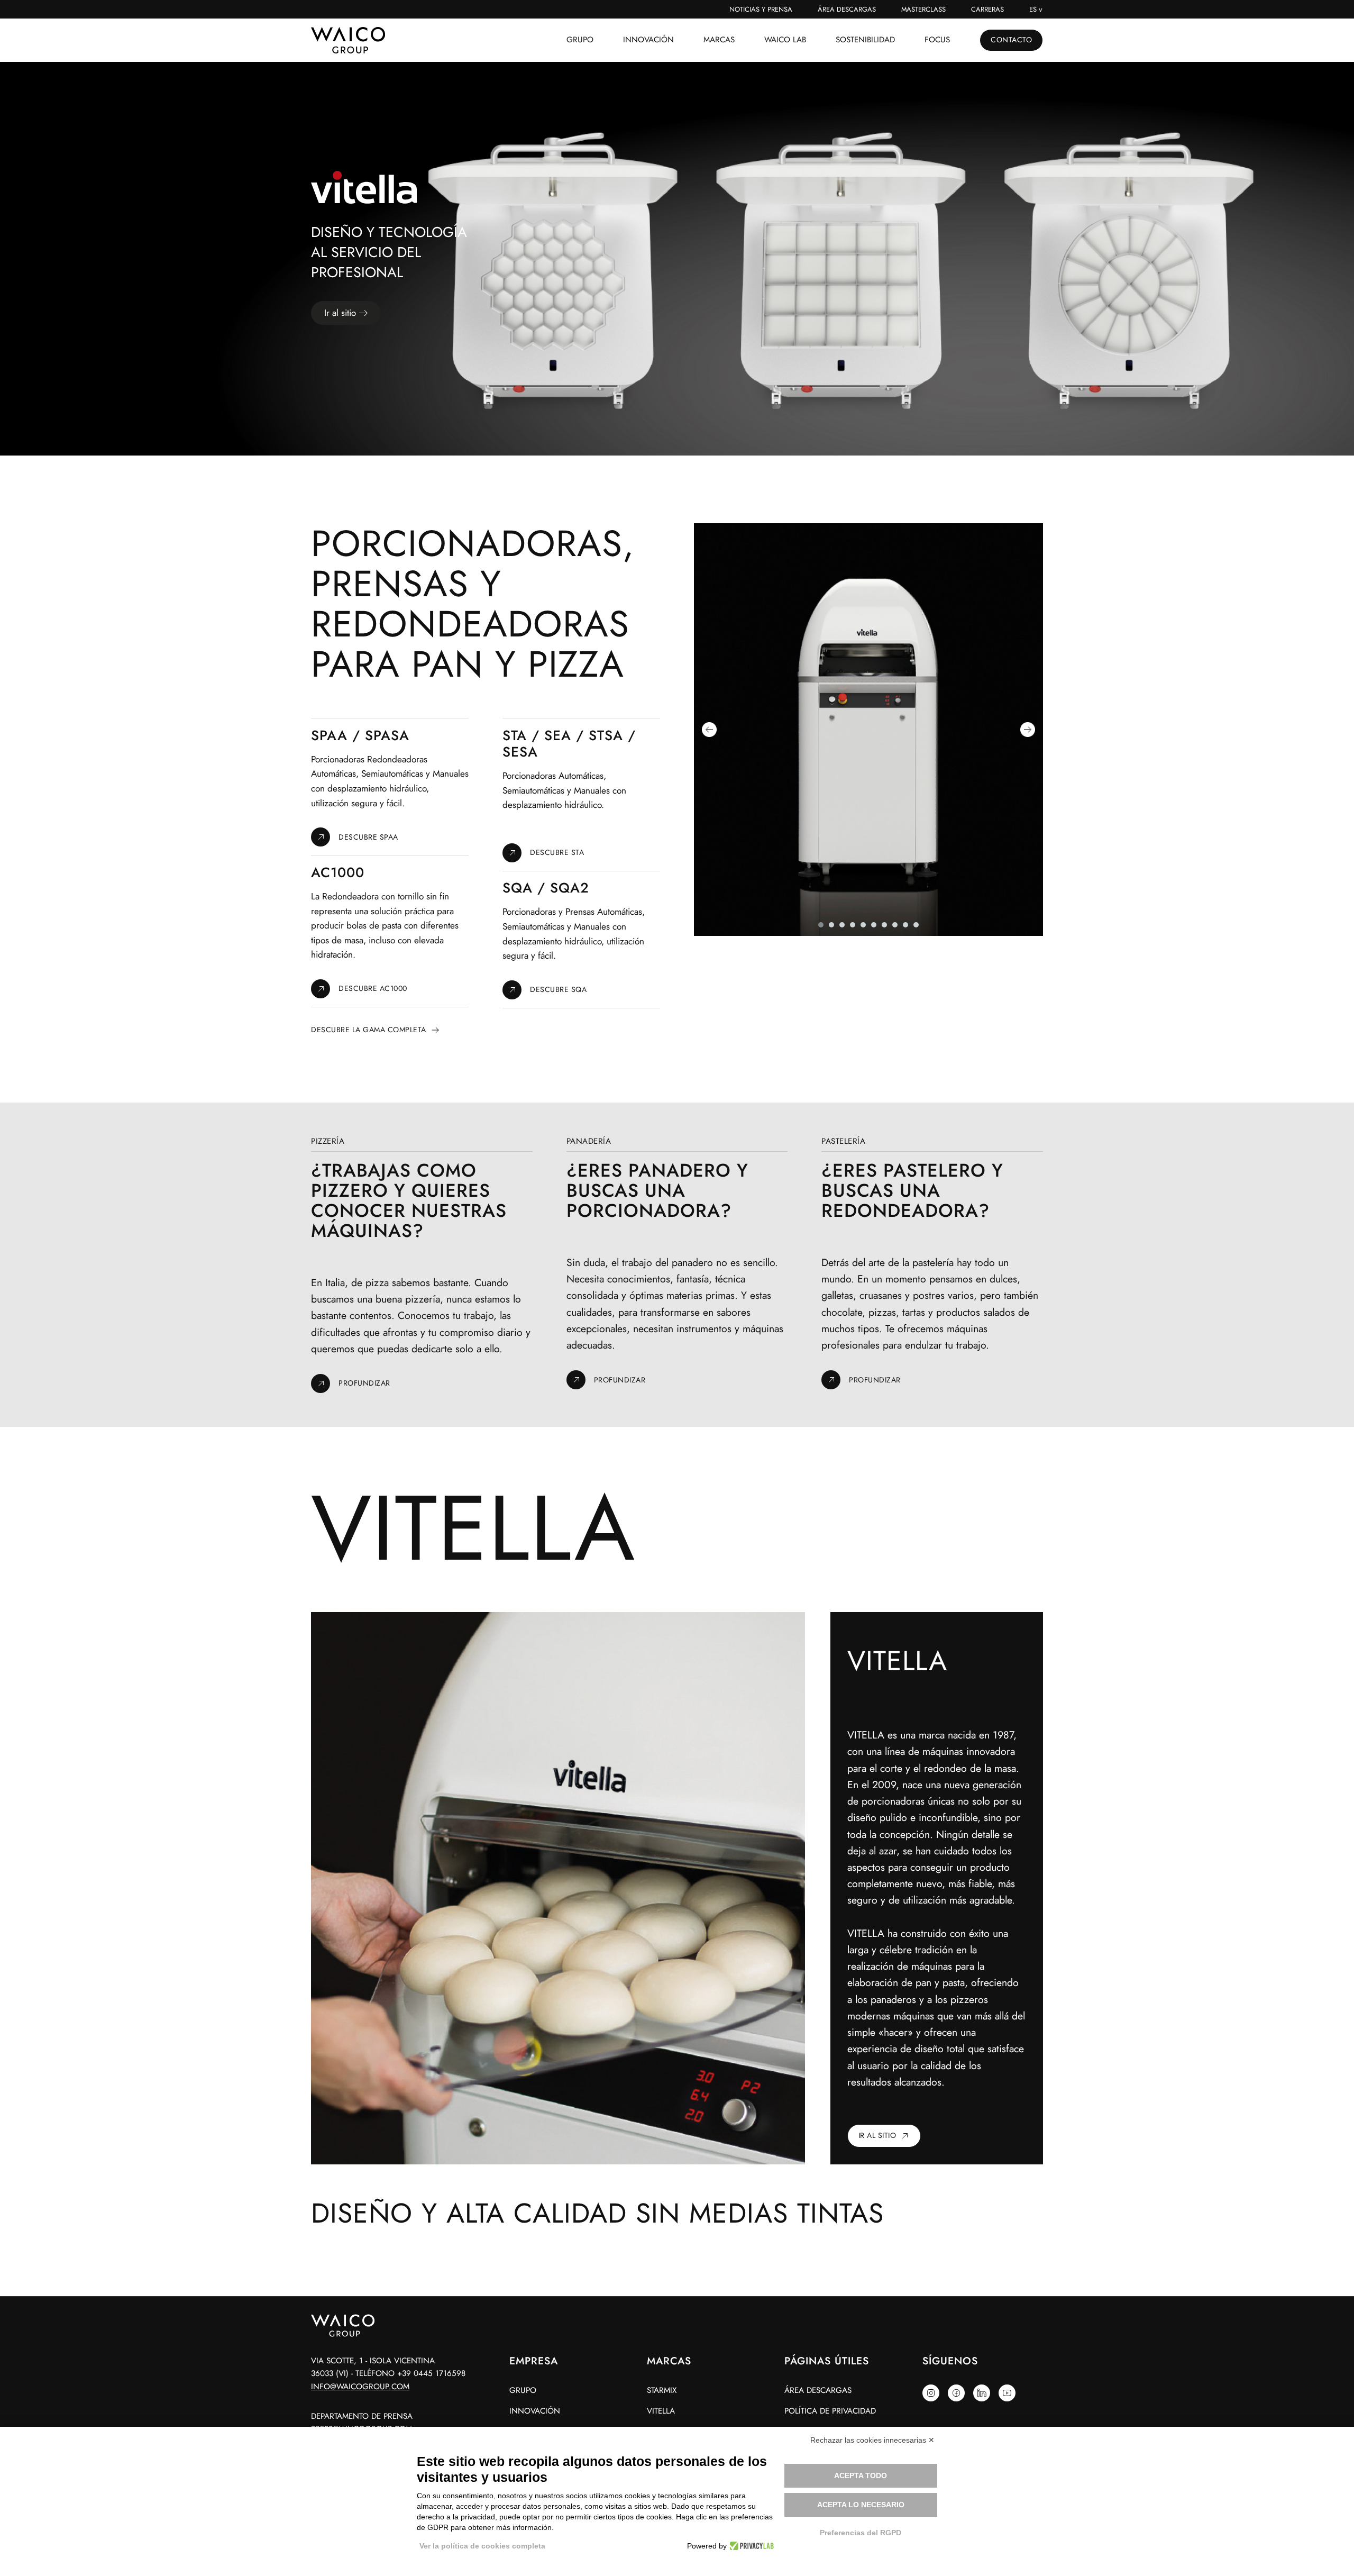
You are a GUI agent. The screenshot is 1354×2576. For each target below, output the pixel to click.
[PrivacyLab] (750, 2546)
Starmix (662, 2390)
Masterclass (923, 9)
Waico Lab (785, 40)
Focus (937, 40)
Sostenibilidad (865, 40)
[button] (709, 730)
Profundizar (364, 1383)
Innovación (648, 40)
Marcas (719, 40)
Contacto (1011, 40)
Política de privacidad (830, 2411)
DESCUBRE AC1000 (373, 988)
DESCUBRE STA (557, 852)
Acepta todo (861, 2475)
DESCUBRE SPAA (368, 837)
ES (1033, 9)
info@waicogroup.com (360, 2387)
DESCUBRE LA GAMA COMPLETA (369, 1030)
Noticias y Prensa (761, 9)
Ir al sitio (877, 2135)
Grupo (580, 40)
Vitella (661, 2411)
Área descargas (847, 9)
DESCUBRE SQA (558, 989)
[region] (677, 259)
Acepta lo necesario (861, 2505)
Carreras (987, 9)
